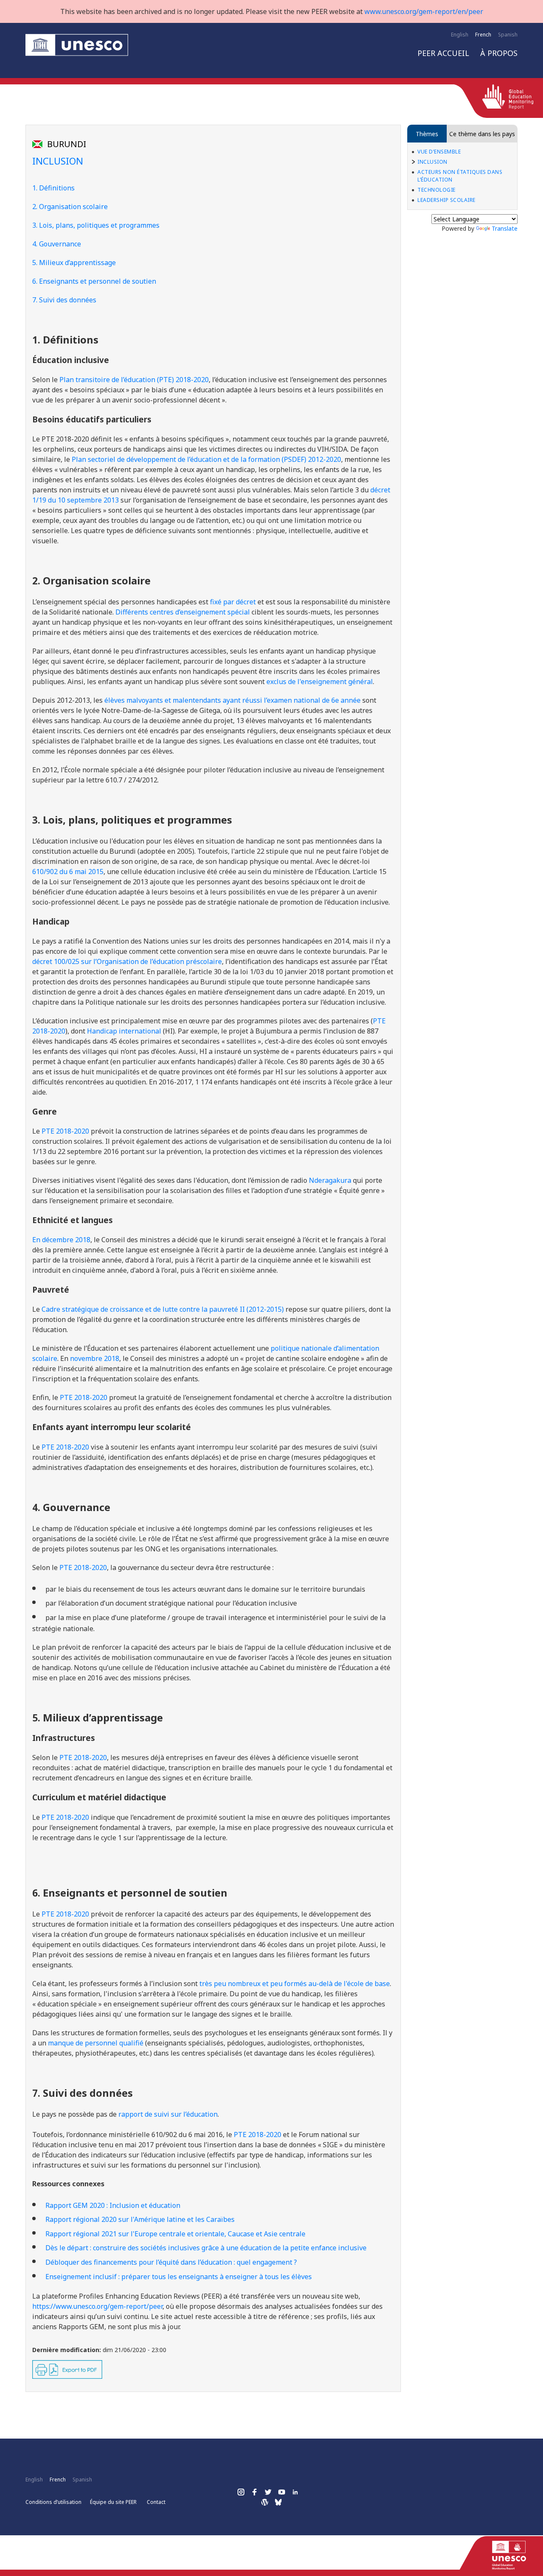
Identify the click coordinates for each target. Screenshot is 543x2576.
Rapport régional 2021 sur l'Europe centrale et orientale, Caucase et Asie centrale (175, 2234)
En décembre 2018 (61, 1240)
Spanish (508, 35)
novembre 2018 (95, 1358)
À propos (499, 53)
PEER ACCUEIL (443, 53)
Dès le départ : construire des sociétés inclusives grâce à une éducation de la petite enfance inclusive (206, 2248)
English (460, 35)
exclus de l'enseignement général (320, 682)
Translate (505, 228)
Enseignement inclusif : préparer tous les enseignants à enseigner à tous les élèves (179, 2277)
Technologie (437, 190)
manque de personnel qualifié (96, 2043)
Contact (156, 2502)
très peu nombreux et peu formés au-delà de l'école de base (295, 1984)
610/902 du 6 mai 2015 (68, 872)
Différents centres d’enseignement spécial (183, 612)
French (483, 35)
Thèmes (427, 134)
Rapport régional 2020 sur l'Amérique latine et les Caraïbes (140, 2219)
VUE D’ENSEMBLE (439, 152)
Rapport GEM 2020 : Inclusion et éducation (113, 2205)
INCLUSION (432, 162)
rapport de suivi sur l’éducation (168, 2114)
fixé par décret (233, 602)
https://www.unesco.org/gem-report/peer (97, 2306)
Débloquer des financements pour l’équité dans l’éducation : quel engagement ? (171, 2262)
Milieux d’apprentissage (77, 263)
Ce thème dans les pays (482, 134)
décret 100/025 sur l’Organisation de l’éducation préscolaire (127, 961)
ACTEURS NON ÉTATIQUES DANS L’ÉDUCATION (460, 176)
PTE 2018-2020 (84, 1397)
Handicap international (124, 1031)
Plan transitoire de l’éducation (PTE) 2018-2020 (134, 380)
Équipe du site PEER (113, 2502)
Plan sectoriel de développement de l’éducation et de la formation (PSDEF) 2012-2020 (206, 459)
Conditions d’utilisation (53, 2502)
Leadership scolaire (446, 200)
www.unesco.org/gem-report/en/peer (424, 11)
